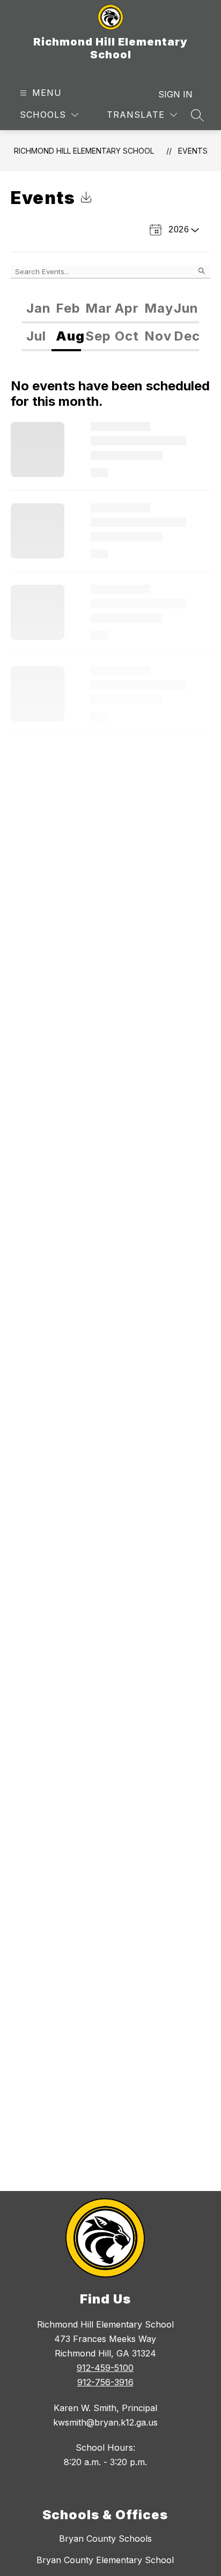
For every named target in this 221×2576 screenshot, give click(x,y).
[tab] (37, 309)
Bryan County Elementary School (105, 2560)
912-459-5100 (105, 2368)
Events (193, 151)
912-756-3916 (105, 2382)
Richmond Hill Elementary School (84, 151)
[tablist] (110, 309)
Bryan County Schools (105, 2539)
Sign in (175, 94)
